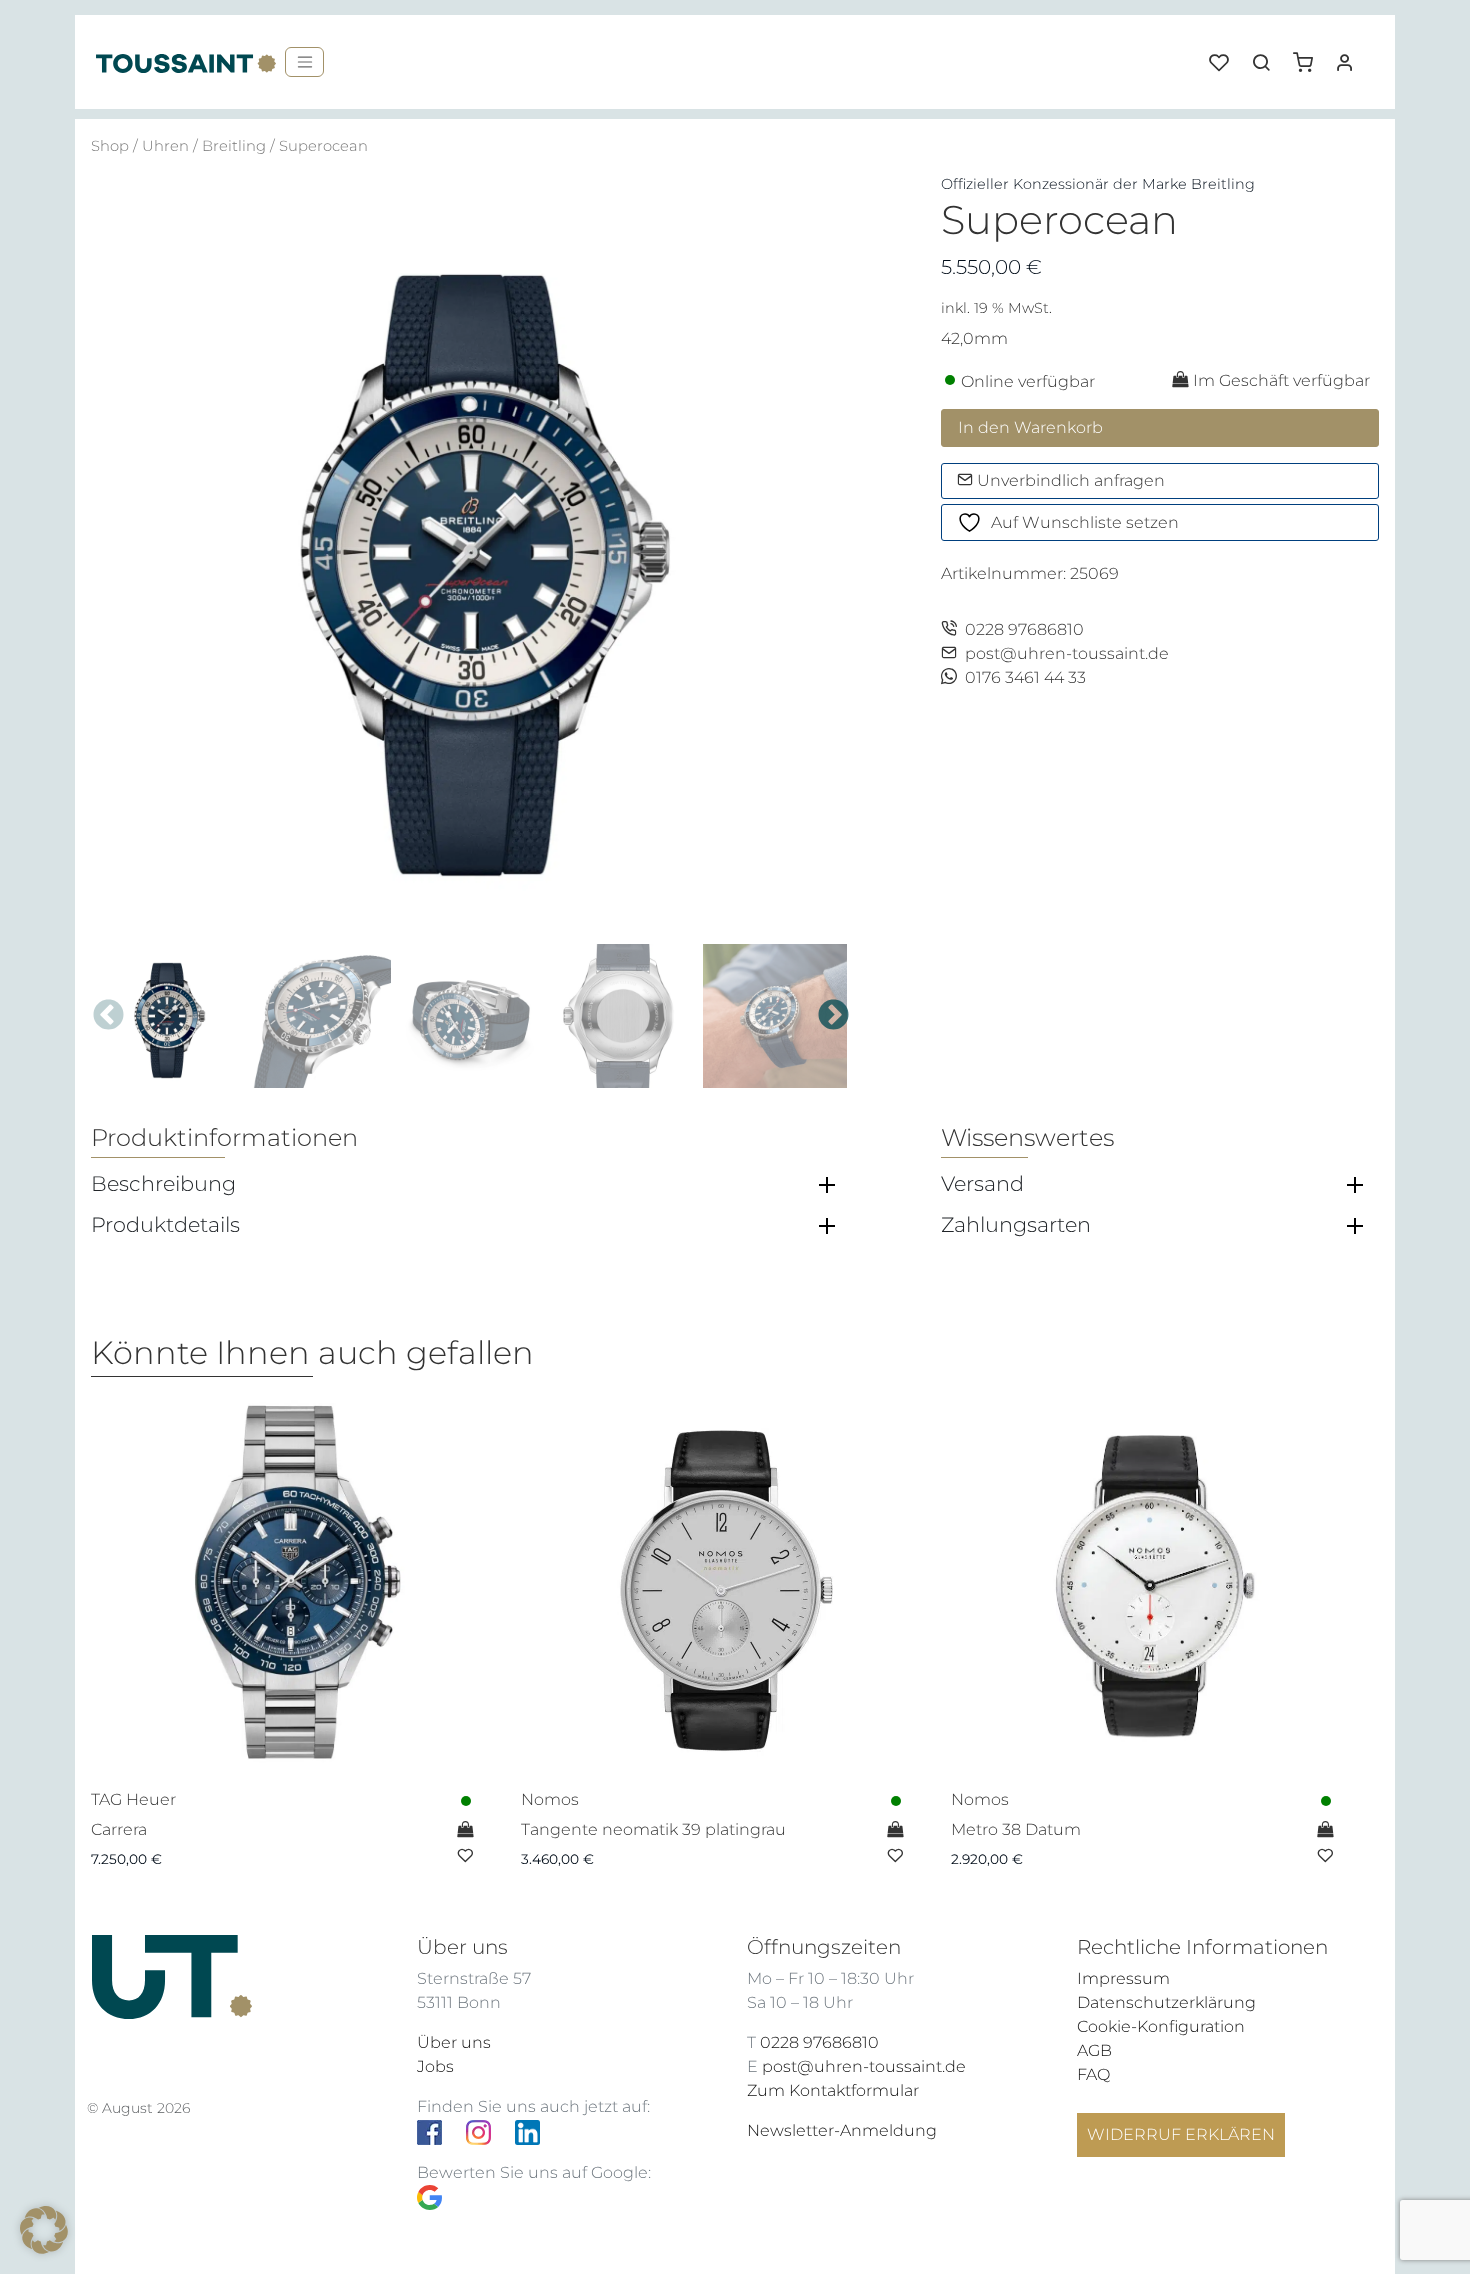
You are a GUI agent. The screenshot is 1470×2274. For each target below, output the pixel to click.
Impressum (1123, 1978)
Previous (108, 1015)
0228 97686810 (1024, 629)
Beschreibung (163, 1184)
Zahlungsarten (1016, 1225)
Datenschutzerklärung (1166, 2002)
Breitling (234, 146)
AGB (1094, 2050)
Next (833, 1015)
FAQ (1093, 2074)
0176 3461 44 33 (1025, 677)
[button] (1310, 55)
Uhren (165, 146)
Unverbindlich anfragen (1069, 480)
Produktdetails (165, 1225)
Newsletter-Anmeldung (842, 2130)
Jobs (435, 2066)
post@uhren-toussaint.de (1067, 653)
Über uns (454, 2042)
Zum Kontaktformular (833, 2090)
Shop (110, 146)
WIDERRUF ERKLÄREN (1181, 2134)
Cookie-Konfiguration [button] (1161, 2026)
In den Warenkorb (1030, 427)
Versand (982, 1184)
